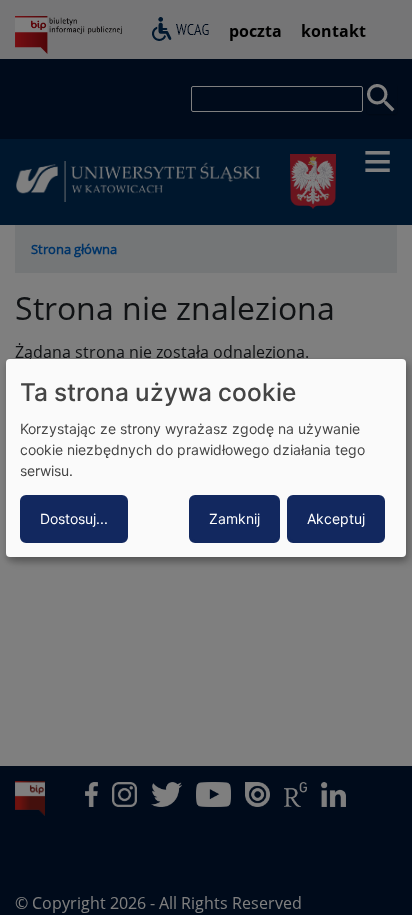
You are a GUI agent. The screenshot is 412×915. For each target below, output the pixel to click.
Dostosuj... (74, 518)
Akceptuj (336, 518)
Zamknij (234, 518)
